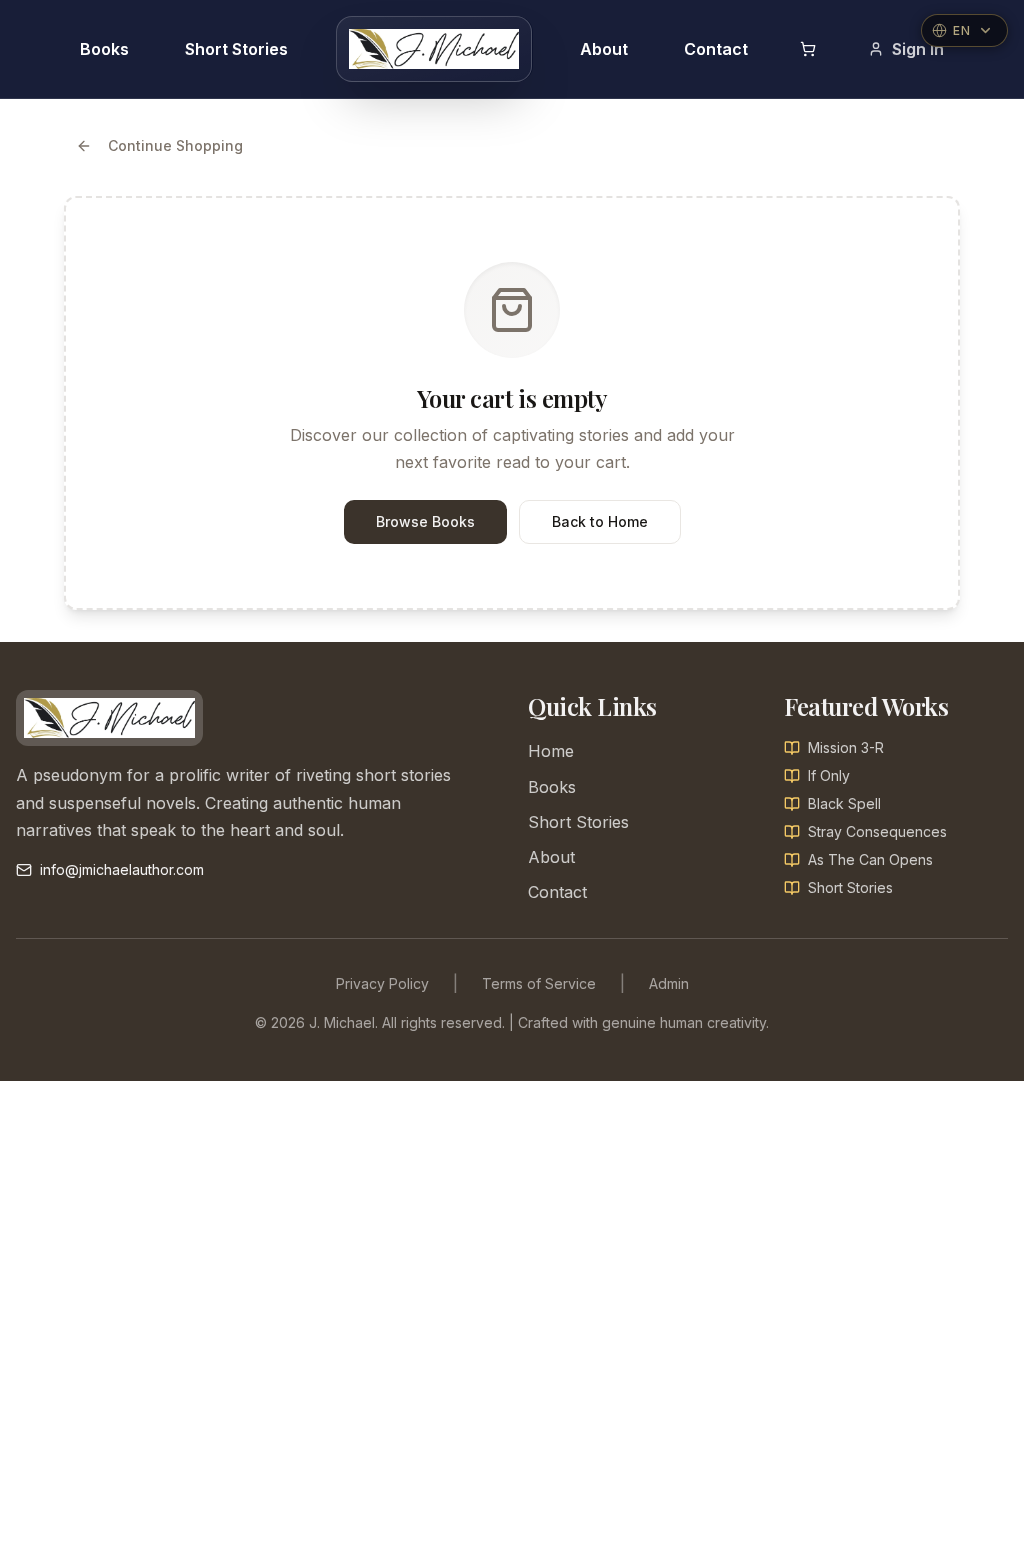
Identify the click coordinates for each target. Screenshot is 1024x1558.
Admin (669, 983)
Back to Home (600, 521)
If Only (829, 775)
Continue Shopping (175, 145)
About (604, 49)
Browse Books (425, 521)
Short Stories (236, 49)
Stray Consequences (877, 831)
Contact (716, 49)
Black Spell (844, 803)
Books (104, 49)
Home (551, 751)
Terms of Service (539, 983)
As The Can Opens (870, 859)
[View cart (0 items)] (808, 49)
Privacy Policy (382, 983)
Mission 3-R (846, 747)
